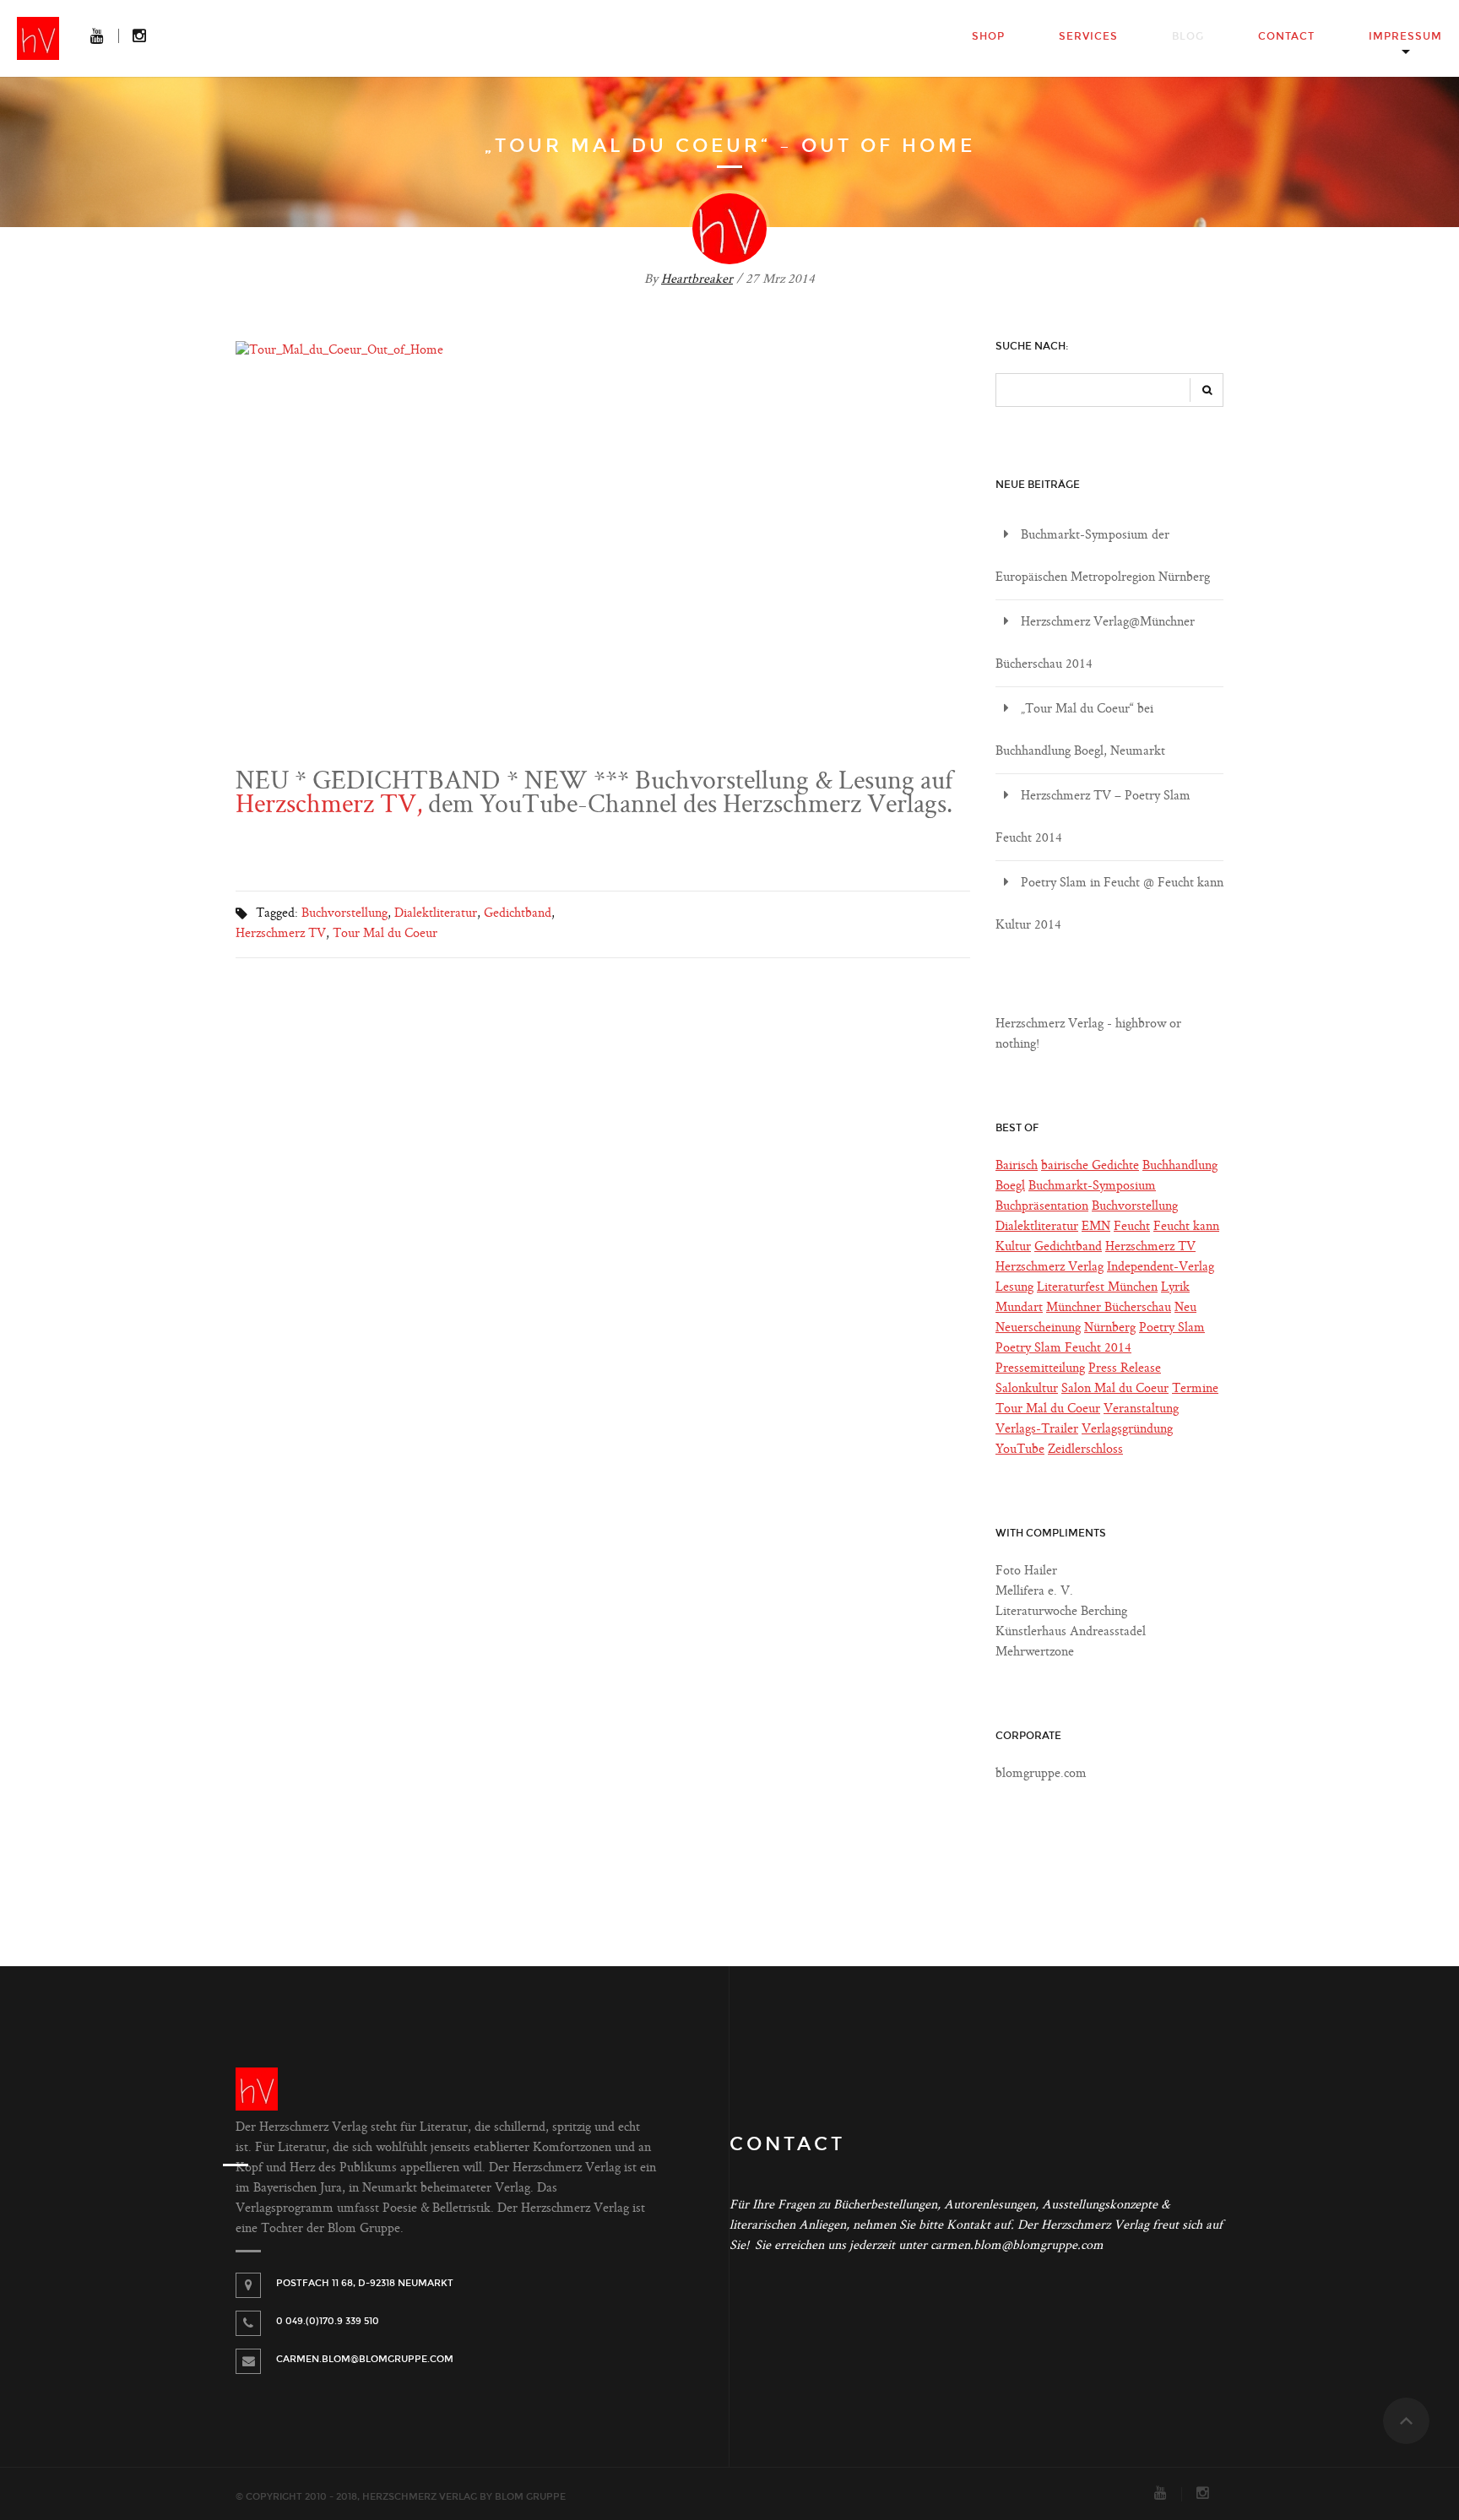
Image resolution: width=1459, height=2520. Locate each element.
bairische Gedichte (1090, 1166)
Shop (988, 36)
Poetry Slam (1172, 1328)
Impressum (1405, 36)
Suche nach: (1032, 346)
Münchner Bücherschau (1109, 1308)
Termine (1195, 1389)
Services (1088, 36)
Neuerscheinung (1038, 1328)
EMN (1096, 1227)
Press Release (1125, 1369)
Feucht (1132, 1227)
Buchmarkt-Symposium (1092, 1187)
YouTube (1020, 1450)
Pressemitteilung (1040, 1369)
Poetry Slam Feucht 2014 (1063, 1349)
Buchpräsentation (1042, 1207)
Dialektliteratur (436, 914)
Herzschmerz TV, (329, 806)
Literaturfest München (1097, 1288)
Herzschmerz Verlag (1050, 1268)
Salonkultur (1027, 1389)
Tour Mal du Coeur (385, 934)
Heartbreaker (697, 280)
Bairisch (1017, 1166)
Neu (1185, 1308)
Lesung (1014, 1288)
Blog (1188, 36)
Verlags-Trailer (1037, 1430)
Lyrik (1175, 1288)
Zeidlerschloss (1085, 1450)
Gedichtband (518, 914)
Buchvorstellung (344, 914)
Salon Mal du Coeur (1115, 1389)
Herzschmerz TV (281, 934)
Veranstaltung (1141, 1409)
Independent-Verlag (1161, 1268)
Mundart (1019, 1308)
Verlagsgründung (1127, 1430)
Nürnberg (1110, 1328)
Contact (1286, 36)
